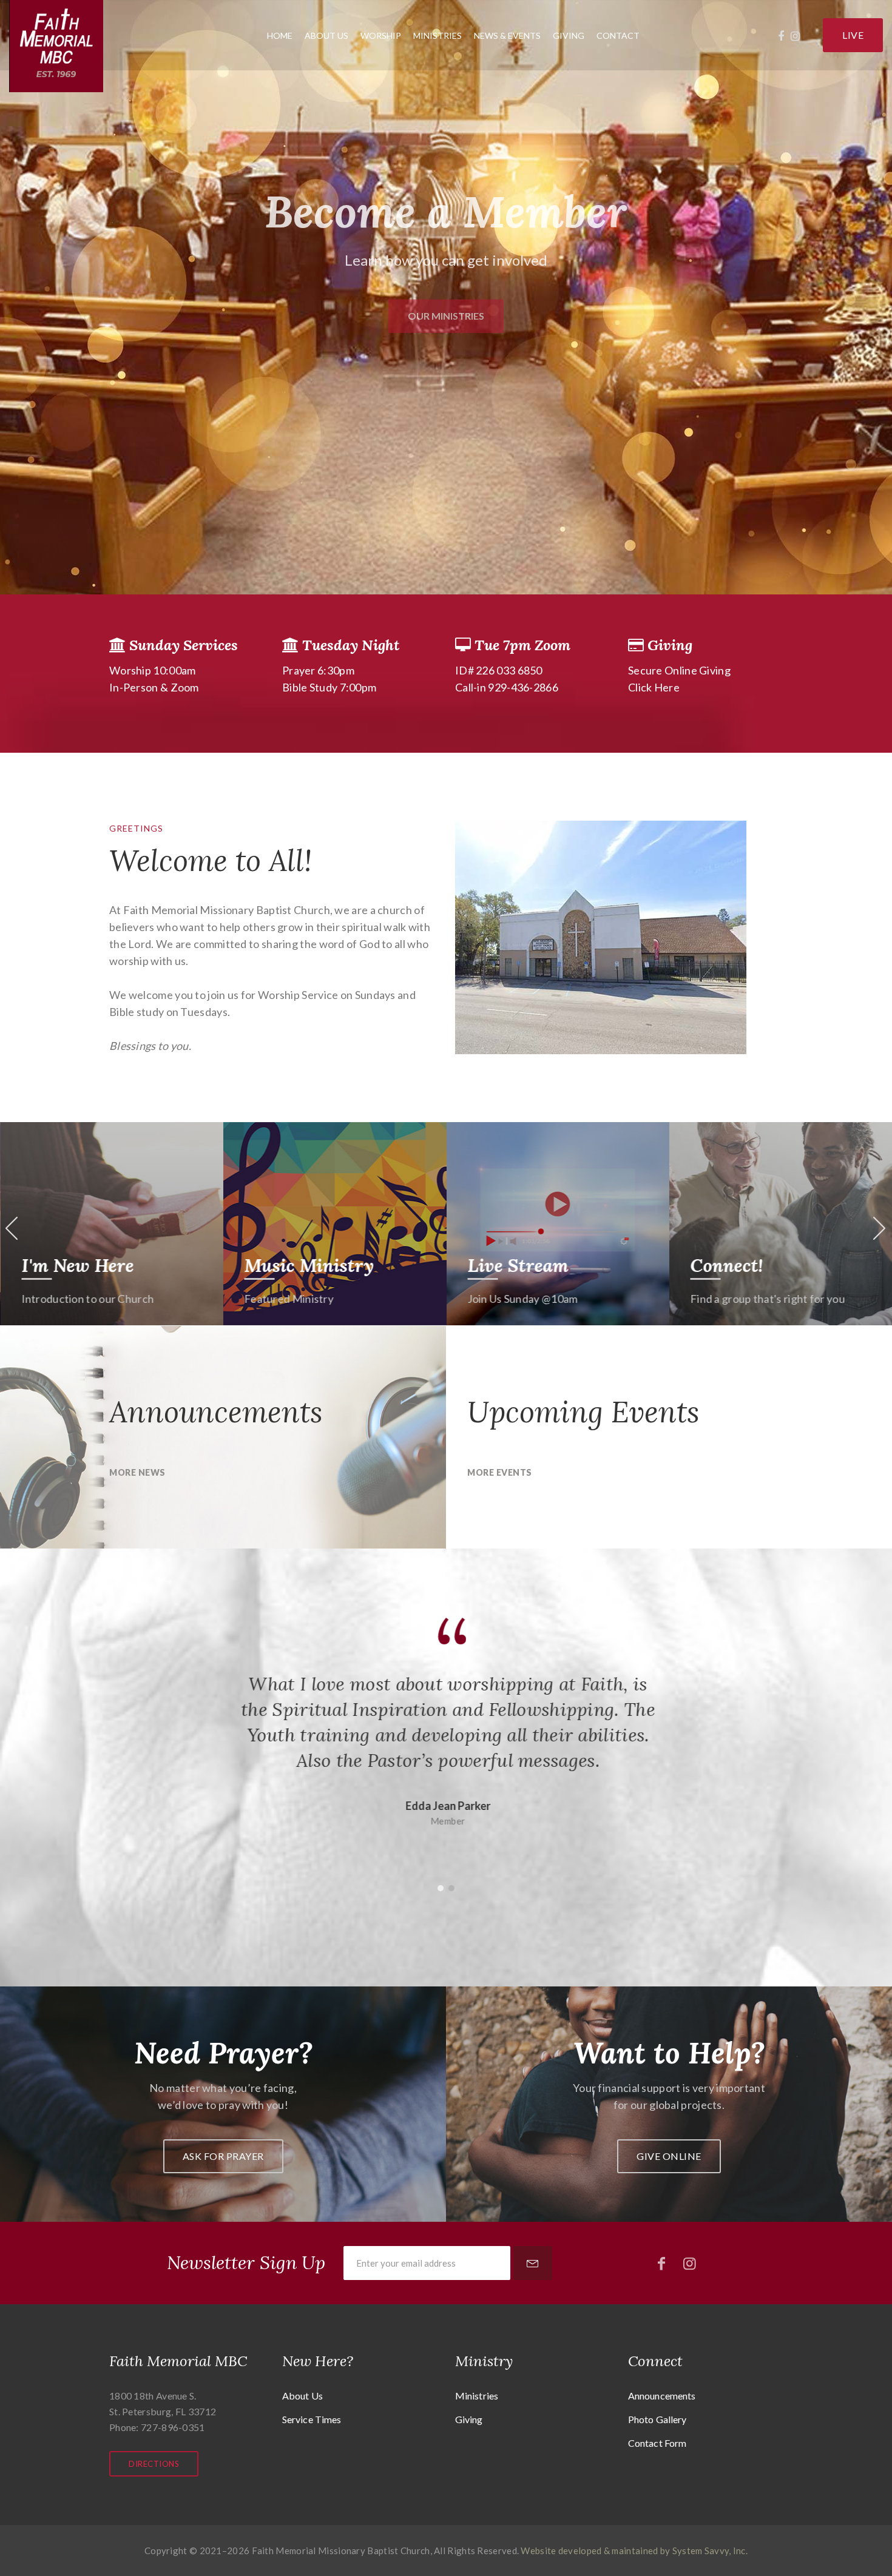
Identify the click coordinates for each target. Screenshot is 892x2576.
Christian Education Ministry (446, 1846)
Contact (618, 35)
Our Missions (746, 1265)
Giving (569, 35)
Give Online (669, 2156)
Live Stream (295, 1265)
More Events (500, 1472)
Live (853, 35)
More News (137, 1472)
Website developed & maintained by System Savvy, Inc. (634, 2551)
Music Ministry (86, 1265)
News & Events (507, 35)
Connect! (504, 1265)
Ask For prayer (223, 2156)
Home (280, 35)
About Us (326, 35)
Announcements (662, 2396)
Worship (381, 35)
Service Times (312, 2419)
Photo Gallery (657, 2419)
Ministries (438, 35)
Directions (154, 2464)
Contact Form (657, 2443)
